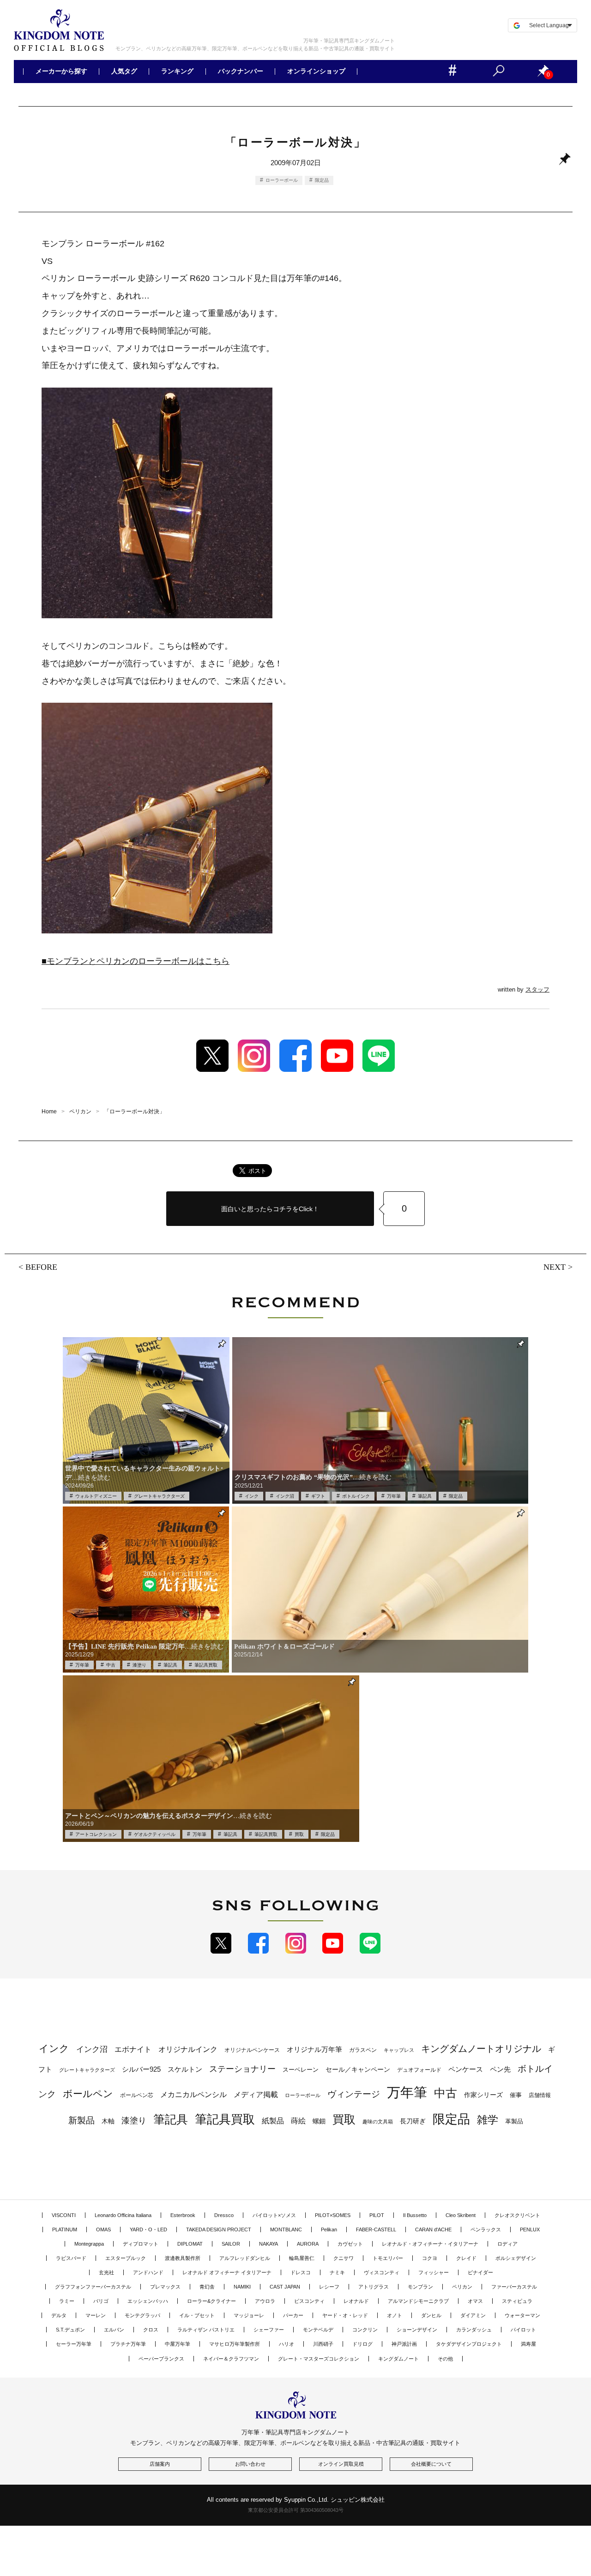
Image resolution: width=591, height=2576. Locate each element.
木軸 (108, 2121)
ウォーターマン (522, 2315)
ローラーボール (282, 180)
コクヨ (430, 2258)
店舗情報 (540, 2095)
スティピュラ (517, 2301)
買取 (299, 1834)
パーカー (293, 2315)
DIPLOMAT (190, 2244)
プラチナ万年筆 (128, 2344)
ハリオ (286, 2344)
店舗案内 (160, 2464)
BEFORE (41, 1267)
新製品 (81, 2120)
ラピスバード (71, 2258)
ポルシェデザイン (516, 2258)
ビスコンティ (309, 2301)
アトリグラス (374, 2287)
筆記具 (425, 1496)
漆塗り (139, 1665)
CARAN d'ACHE (433, 2229)
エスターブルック (126, 2258)
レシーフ (329, 2287)
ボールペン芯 (137, 2095)
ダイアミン (473, 2315)
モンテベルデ (318, 2330)
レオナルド (356, 2301)
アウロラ (265, 2301)
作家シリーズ (483, 2095)
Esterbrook (183, 2215)
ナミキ (337, 2272)
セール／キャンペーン (358, 2069)
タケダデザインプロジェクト (469, 2344)
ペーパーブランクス (161, 2359)
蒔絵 (298, 2121)
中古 (111, 1665)
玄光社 (106, 2272)
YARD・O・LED (148, 2229)
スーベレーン (301, 2070)
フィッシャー (434, 2272)
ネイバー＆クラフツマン (231, 2359)
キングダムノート (398, 2359)
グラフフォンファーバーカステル (93, 2287)
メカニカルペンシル (193, 2095)
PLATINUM (65, 2229)
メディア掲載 (256, 2095)
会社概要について (431, 2464)
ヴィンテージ (354, 2094)
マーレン (96, 2315)
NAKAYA (268, 2244)
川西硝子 (323, 2344)
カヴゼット (350, 2244)
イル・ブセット (197, 2315)
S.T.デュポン (70, 2330)
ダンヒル (431, 2315)
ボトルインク (356, 1496)
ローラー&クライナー (211, 2301)
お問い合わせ (250, 2464)
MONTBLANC (286, 2229)
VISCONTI (64, 2215)
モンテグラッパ (142, 2315)
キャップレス (399, 2050)
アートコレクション (96, 1834)
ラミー (67, 2301)
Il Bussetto (415, 2215)
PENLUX (530, 2229)
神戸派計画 (404, 2344)
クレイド (466, 2258)
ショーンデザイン (417, 2330)
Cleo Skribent (461, 2215)
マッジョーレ (249, 2315)
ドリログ (362, 2344)
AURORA (308, 2244)
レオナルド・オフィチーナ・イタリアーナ (430, 2244)
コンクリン (365, 2330)
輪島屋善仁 (302, 2258)
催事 (516, 2095)
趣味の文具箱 (378, 2122)
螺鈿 (319, 2121)
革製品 (514, 2121)
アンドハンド (148, 2272)
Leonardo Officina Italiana (123, 2215)
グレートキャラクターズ (159, 1496)
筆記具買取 (206, 1665)
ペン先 (500, 2069)
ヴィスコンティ (382, 2272)
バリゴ (101, 2301)
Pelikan (329, 2229)
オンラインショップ (316, 72)
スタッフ (537, 989)
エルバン (114, 2330)
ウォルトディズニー (96, 1496)
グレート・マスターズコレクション (319, 2359)
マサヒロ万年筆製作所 (235, 2344)
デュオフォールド (419, 2070)
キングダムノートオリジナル (481, 2049)
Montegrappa (89, 2244)
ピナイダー (480, 2272)
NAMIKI (242, 2287)
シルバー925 (141, 2069)
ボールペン (88, 2094)
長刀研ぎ (413, 2121)
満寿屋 (528, 2344)
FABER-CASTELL (376, 2229)
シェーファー (269, 2330)
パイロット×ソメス (274, 2215)
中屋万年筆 (178, 2344)
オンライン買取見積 (341, 2464)
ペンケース (466, 2069)
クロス (151, 2330)
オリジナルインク (188, 2049)
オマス (475, 2301)
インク (252, 1496)
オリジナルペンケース (252, 2050)
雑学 (488, 2120)
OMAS (103, 2229)
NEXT (555, 1267)
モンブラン (420, 2287)
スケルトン (185, 2069)
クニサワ (344, 2258)
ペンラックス (486, 2229)
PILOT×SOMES (333, 2215)
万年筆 (394, 1496)
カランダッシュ (474, 2330)
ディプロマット (141, 2244)
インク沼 (285, 1496)
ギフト (318, 1496)
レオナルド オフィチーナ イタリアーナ (227, 2272)
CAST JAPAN (285, 2287)
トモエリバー (388, 2258)
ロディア (507, 2244)
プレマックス (165, 2287)
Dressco (224, 2215)
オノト (395, 2315)
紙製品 (273, 2121)
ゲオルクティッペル (155, 1834)
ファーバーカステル (514, 2287)
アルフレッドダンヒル (245, 2258)
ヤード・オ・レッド (345, 2315)
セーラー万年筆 (74, 2344)
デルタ (59, 2315)
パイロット (523, 2330)
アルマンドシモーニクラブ (418, 2301)
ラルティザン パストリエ (206, 2330)
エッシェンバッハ (148, 2301)
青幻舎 (207, 2287)
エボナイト (133, 2049)
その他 (445, 2359)
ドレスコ (301, 2272)
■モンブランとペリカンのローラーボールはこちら (136, 961)
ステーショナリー (242, 2069)
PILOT (377, 2215)
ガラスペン (363, 2050)
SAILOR (231, 2244)
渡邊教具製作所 (183, 2258)
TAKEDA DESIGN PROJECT (219, 2229)
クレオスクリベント (517, 2215)
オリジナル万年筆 (314, 2049)
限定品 (322, 180)
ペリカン (462, 2287)
